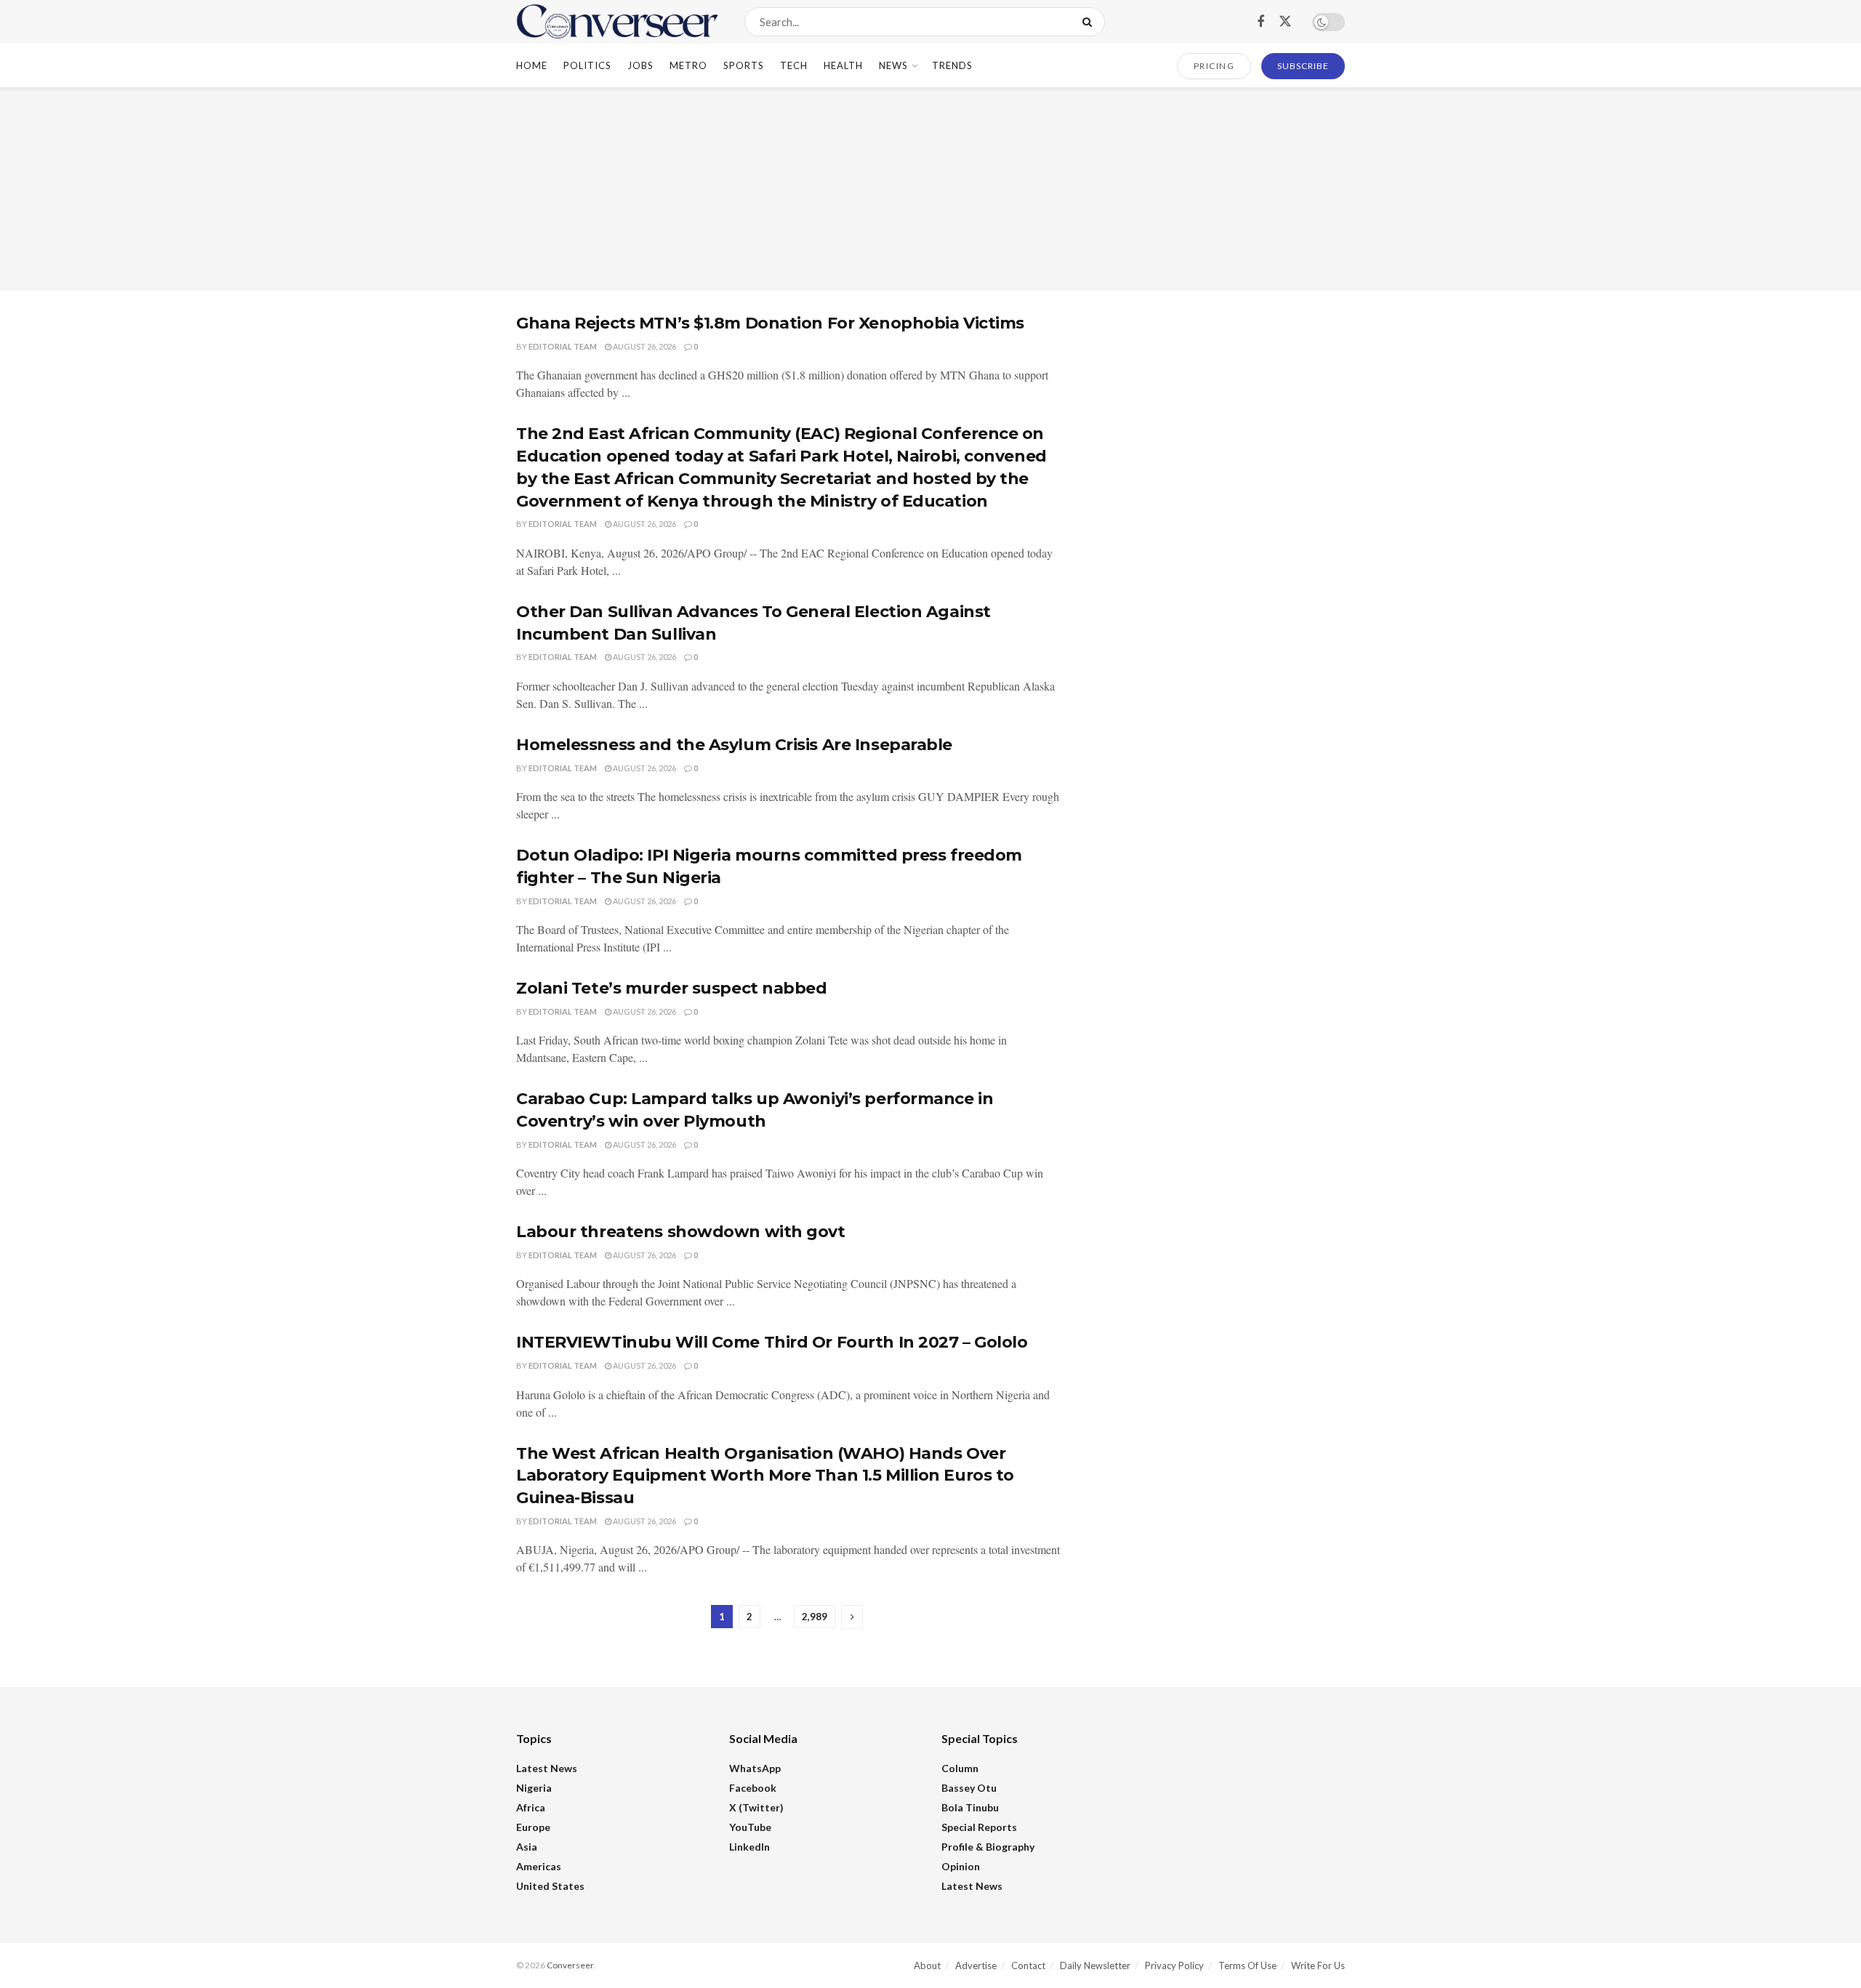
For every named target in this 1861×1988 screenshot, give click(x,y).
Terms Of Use (1247, 1965)
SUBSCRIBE (1303, 66)
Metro (688, 65)
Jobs (640, 65)
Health (843, 65)
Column (960, 1768)
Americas (539, 1866)
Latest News (547, 1768)
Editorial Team (563, 346)
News (893, 65)
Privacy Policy (1174, 1965)
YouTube (750, 1827)
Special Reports (979, 1827)
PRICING (1214, 66)
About (927, 1965)
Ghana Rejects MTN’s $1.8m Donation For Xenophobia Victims (770, 323)
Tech (794, 65)
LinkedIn (749, 1847)
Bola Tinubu (970, 1807)
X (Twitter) (756, 1807)
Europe (533, 1827)
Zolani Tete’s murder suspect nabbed (672, 988)
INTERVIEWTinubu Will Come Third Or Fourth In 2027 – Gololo (772, 1342)
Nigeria (534, 1788)
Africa (531, 1807)
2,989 (815, 1617)
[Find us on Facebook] (1261, 22)
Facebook (753, 1788)
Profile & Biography (988, 1847)
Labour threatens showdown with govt (681, 1232)
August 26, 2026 (644, 346)
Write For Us (1318, 1965)
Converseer (570, 1965)
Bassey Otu (969, 1788)
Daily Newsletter (1095, 1965)
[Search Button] (1090, 22)
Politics (587, 65)
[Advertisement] (930, 189)
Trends (952, 65)
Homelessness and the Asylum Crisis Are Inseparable (734, 745)
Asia (527, 1847)
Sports (744, 65)
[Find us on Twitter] (1285, 22)
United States (550, 1886)
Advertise (976, 1965)
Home (532, 65)
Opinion (961, 1866)
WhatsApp (755, 1768)
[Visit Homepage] (618, 22)
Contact (1028, 1965)
